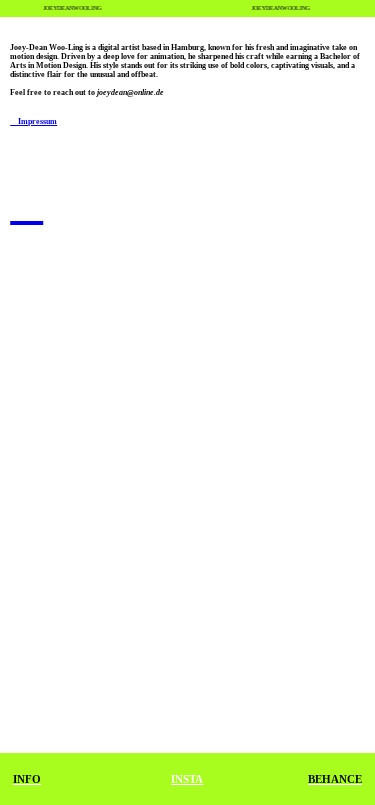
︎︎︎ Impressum (33, 121)
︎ (26, 203)
